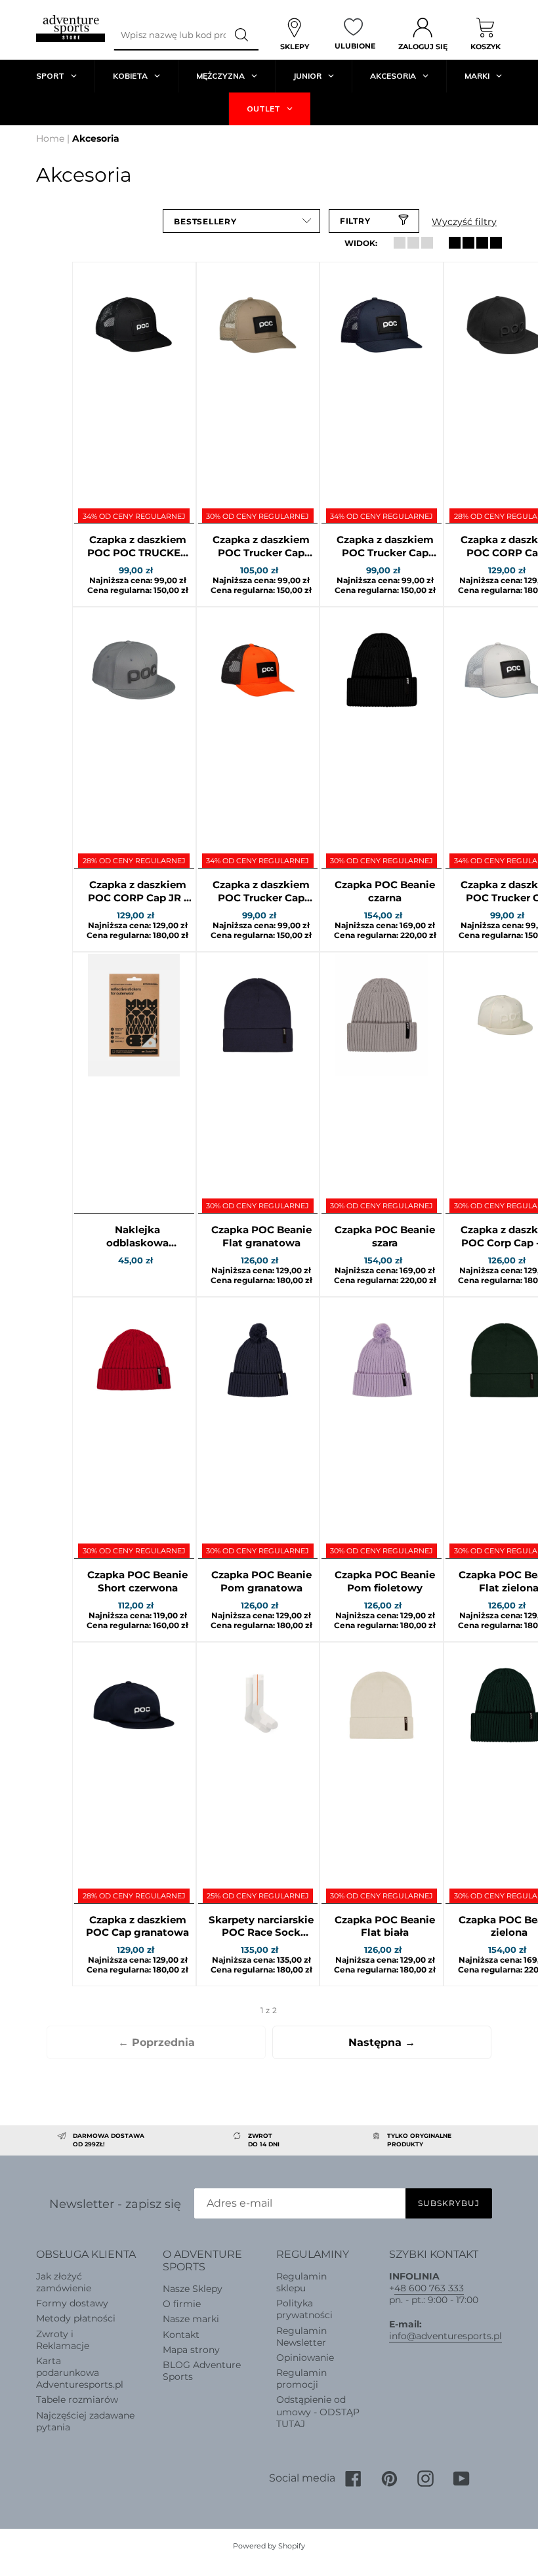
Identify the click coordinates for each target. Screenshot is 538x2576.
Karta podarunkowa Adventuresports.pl (80, 2373)
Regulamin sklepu (301, 2282)
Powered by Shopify (269, 2546)
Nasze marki (191, 2319)
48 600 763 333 (429, 2288)
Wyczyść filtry (464, 222)
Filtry (355, 221)
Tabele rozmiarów (77, 2400)
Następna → (382, 2042)
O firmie (182, 2304)
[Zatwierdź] (242, 35)
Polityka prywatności (304, 2309)
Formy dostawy (72, 2303)
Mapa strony (191, 2350)
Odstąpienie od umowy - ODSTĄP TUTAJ (318, 2411)
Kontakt (181, 2335)
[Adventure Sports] (71, 29)
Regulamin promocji (301, 2379)
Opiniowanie (305, 2358)
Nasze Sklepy (193, 2289)
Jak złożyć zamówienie (64, 2282)
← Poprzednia (156, 2042)
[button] (241, 221)
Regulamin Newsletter (301, 2337)
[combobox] (170, 35)
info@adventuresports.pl (445, 2336)
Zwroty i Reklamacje (63, 2340)
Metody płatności (76, 2318)
